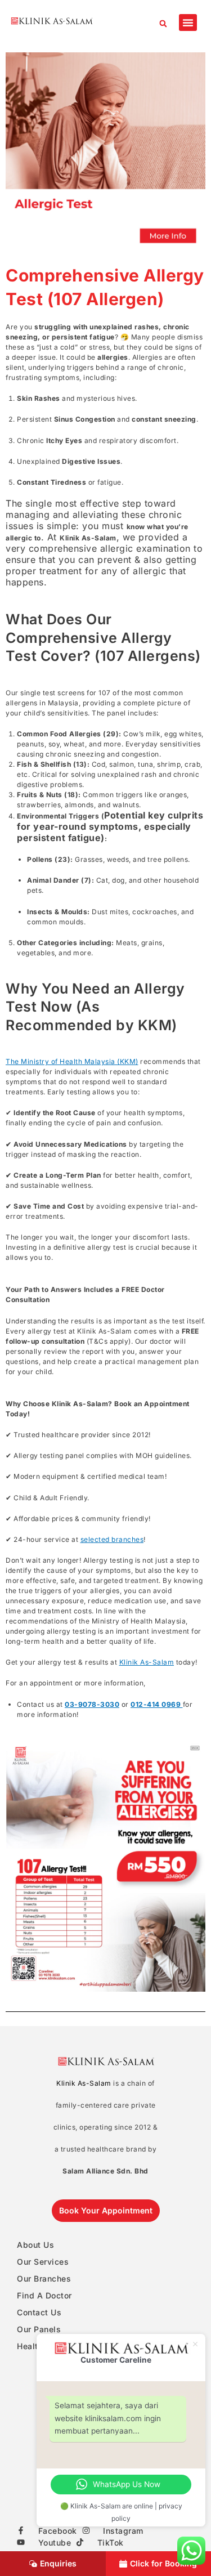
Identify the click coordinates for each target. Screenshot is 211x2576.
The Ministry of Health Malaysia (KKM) (72, 1061)
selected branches (112, 1539)
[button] (163, 23)
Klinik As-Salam (147, 1662)
